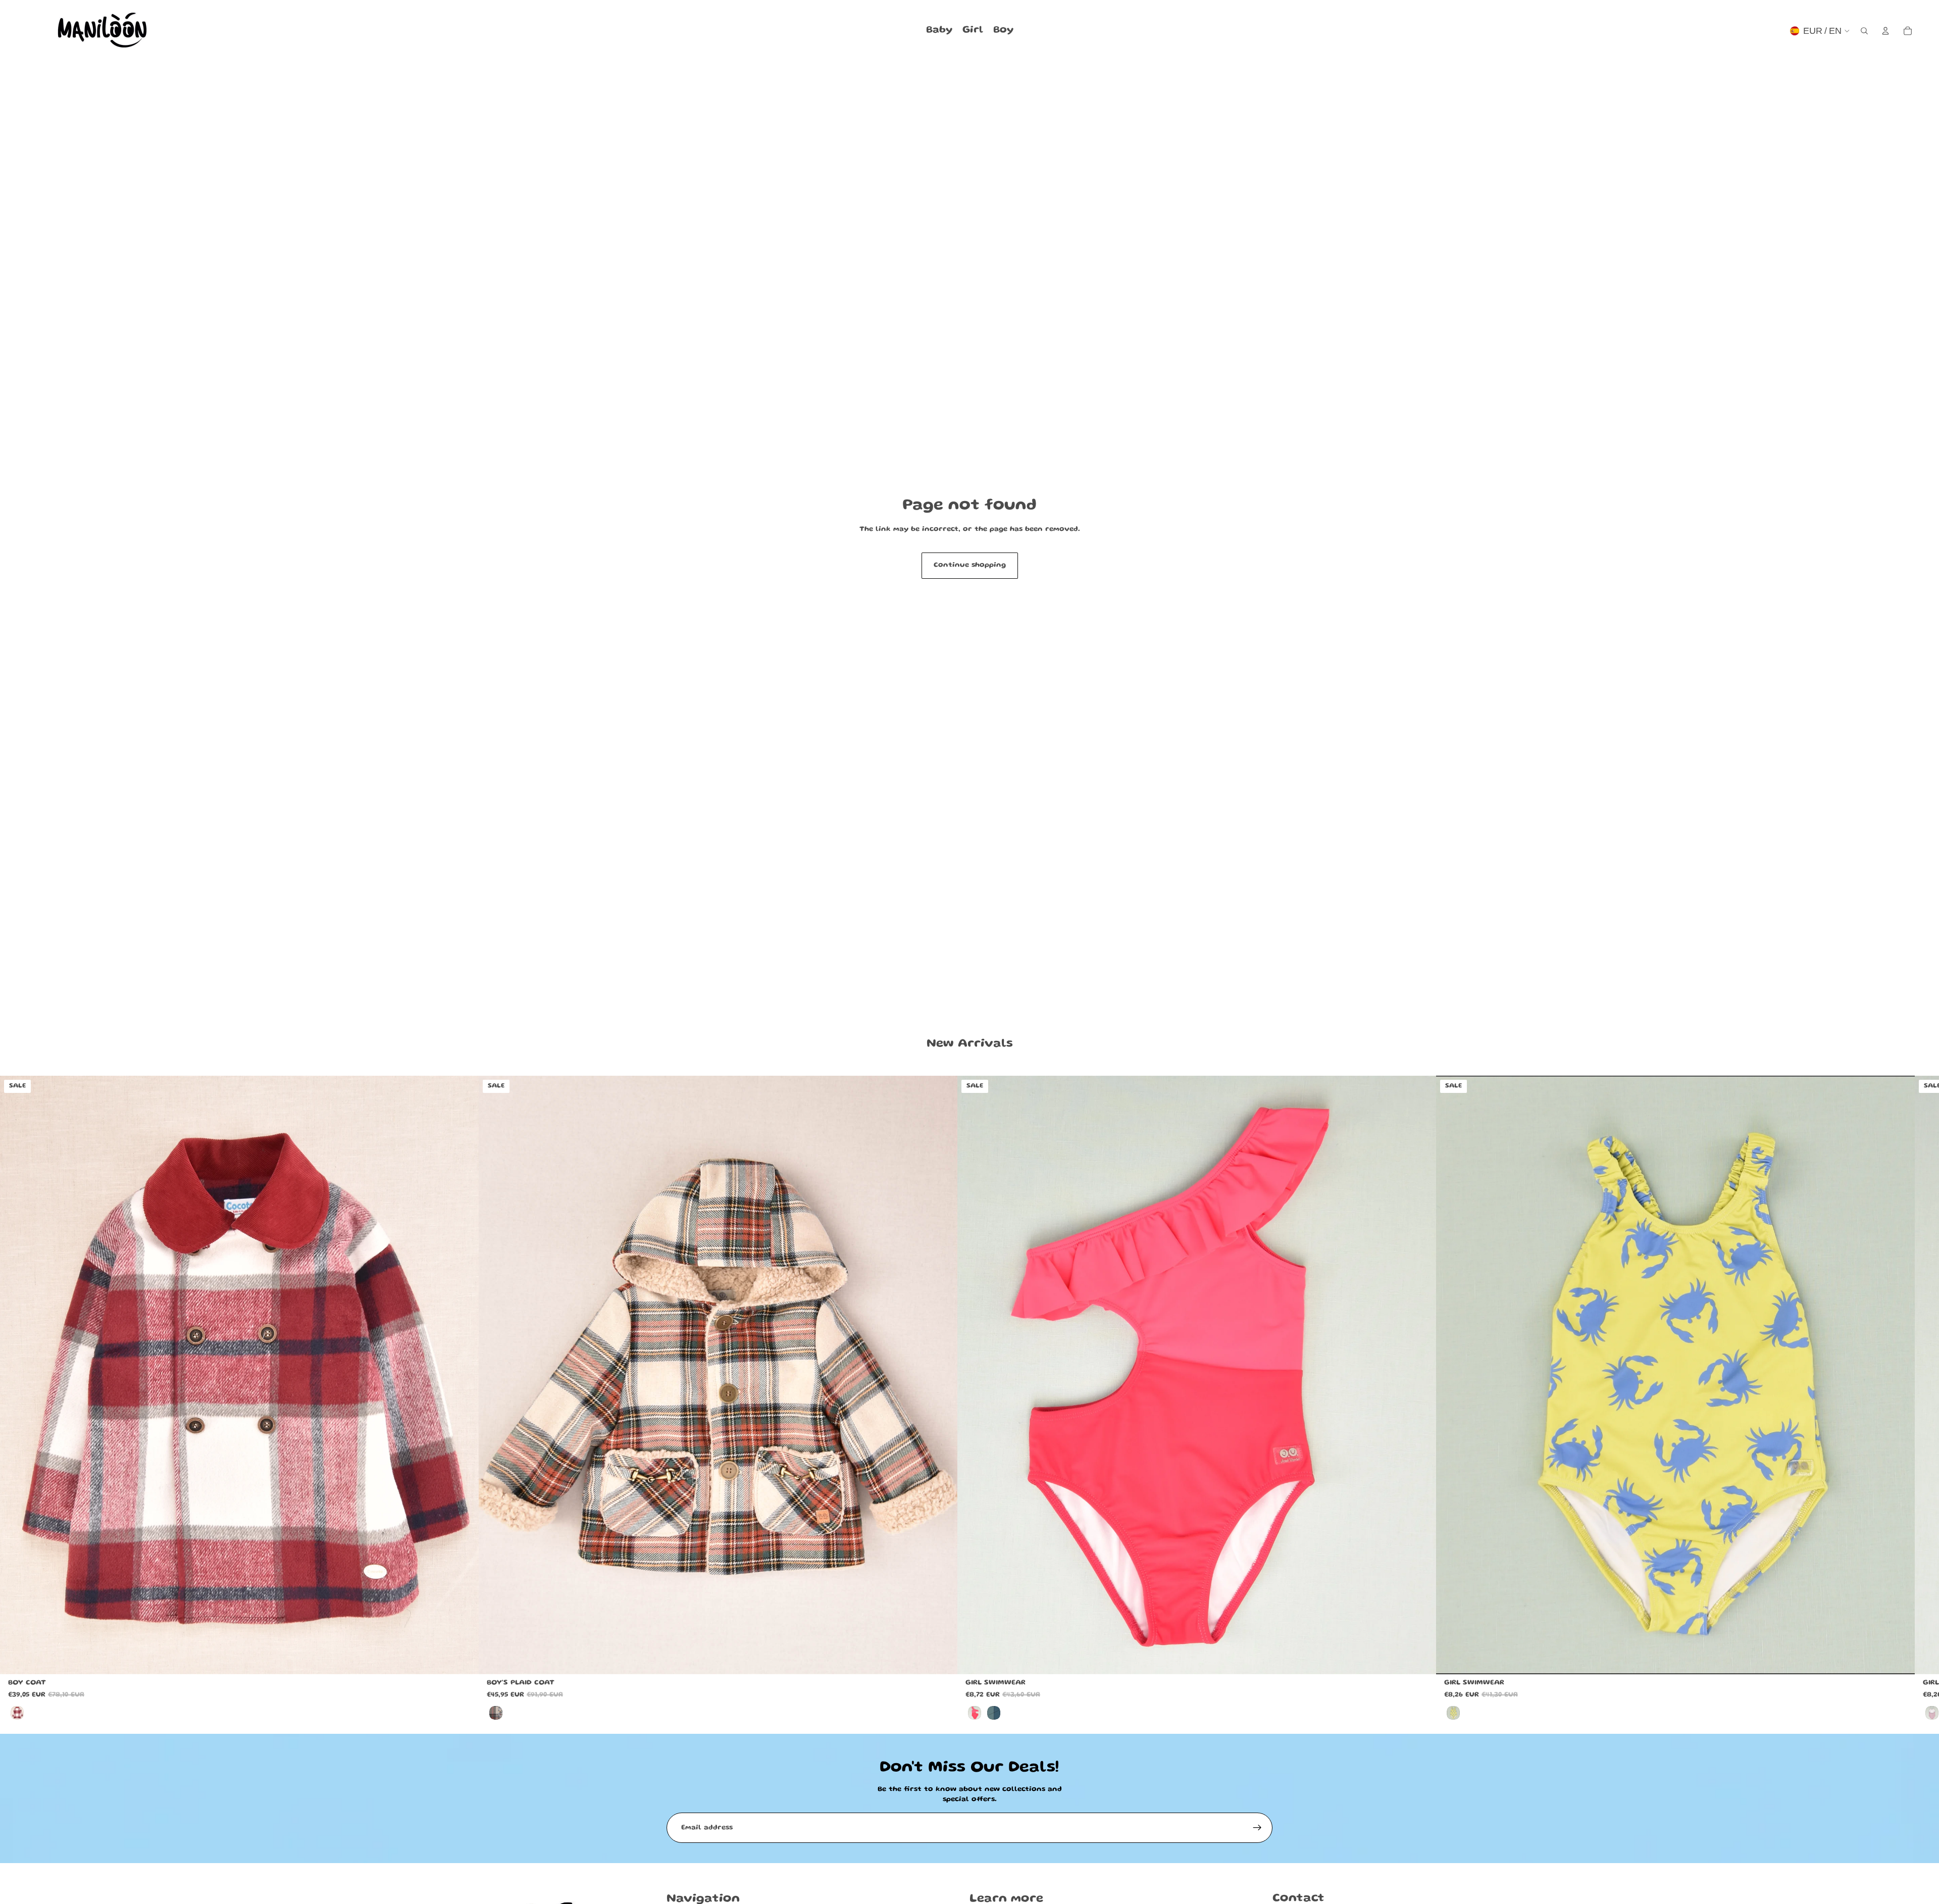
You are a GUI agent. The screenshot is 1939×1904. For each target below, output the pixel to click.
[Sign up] (1257, 1828)
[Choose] (463, 1659)
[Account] (1885, 31)
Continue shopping (970, 565)
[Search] (1864, 31)
